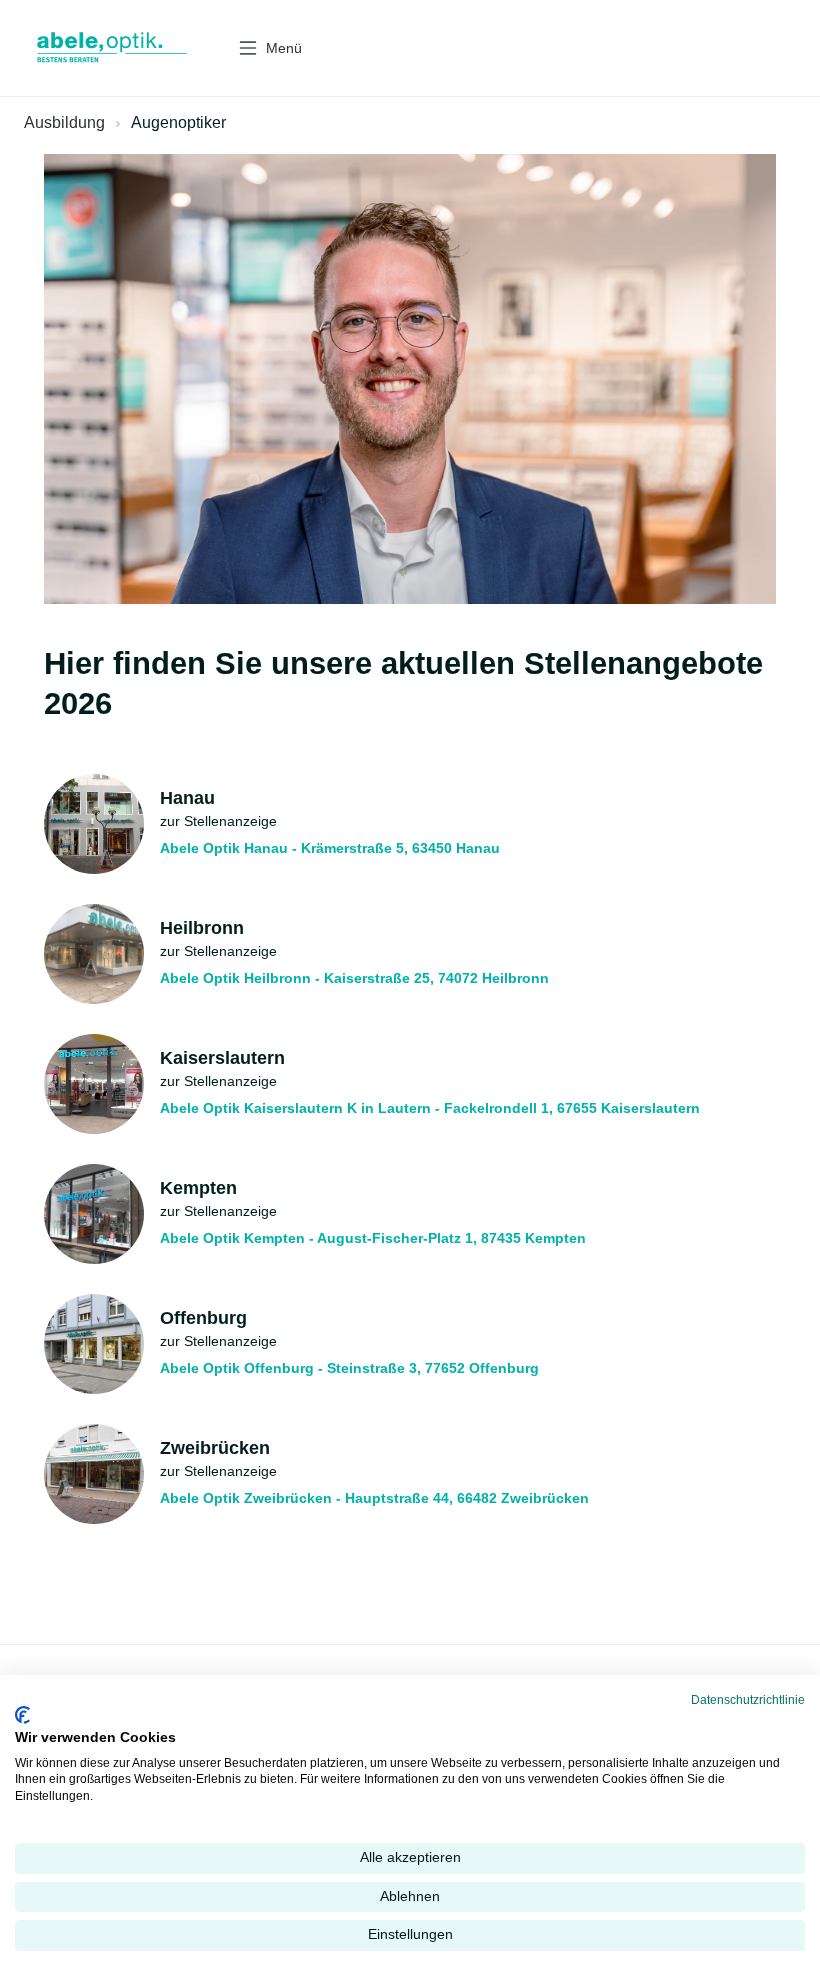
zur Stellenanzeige (218, 821)
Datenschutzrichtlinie (748, 1700)
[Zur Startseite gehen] (105, 48)
